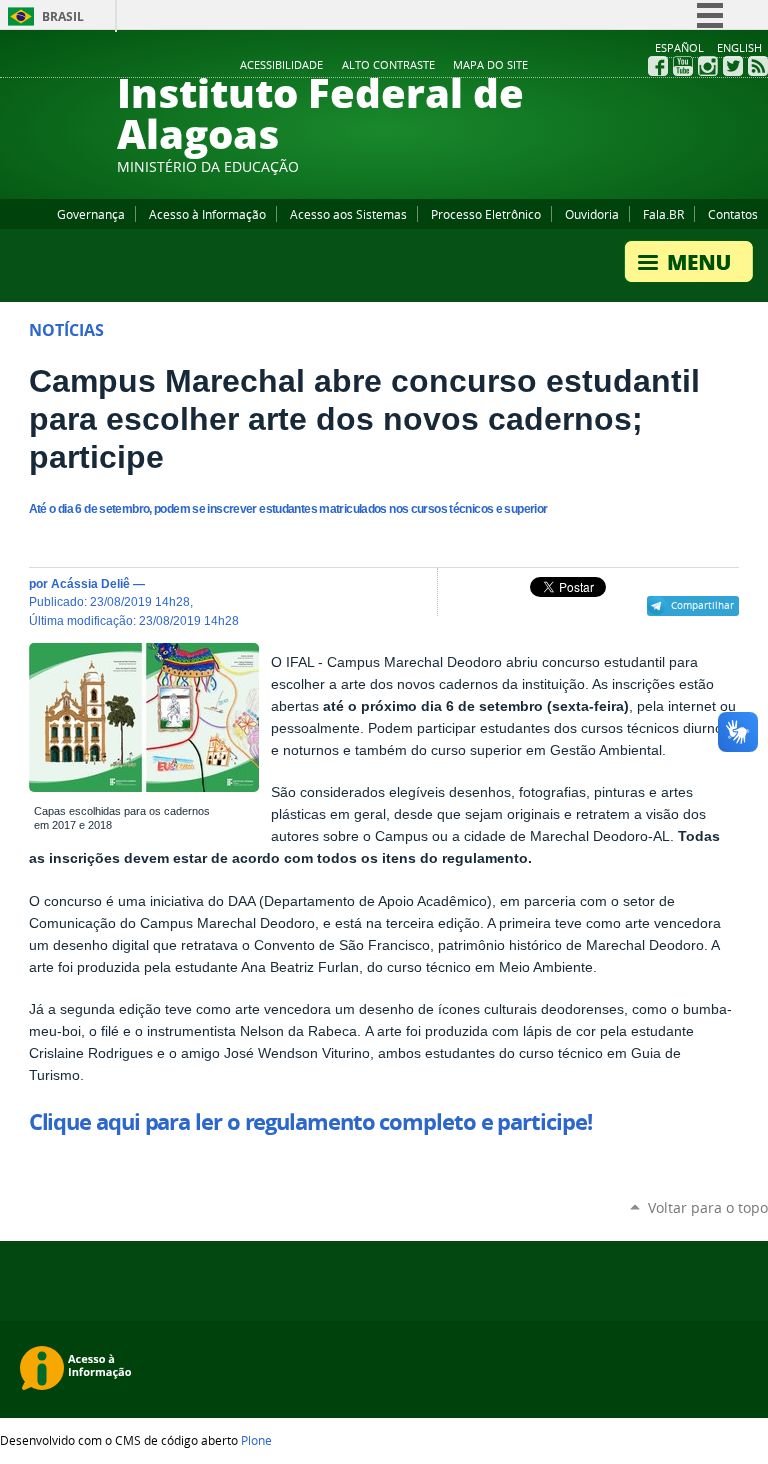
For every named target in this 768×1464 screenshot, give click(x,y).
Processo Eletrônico (486, 214)
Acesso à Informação (207, 214)
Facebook (658, 66)
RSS (758, 66)
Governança (91, 214)
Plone (256, 1440)
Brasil (63, 16)
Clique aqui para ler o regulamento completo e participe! (310, 1122)
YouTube (683, 66)
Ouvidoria (592, 214)
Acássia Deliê (90, 583)
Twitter (733, 66)
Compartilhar (702, 605)
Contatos (733, 214)
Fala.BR (663, 214)
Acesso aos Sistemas (348, 214)
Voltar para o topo (708, 1207)
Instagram (708, 66)
